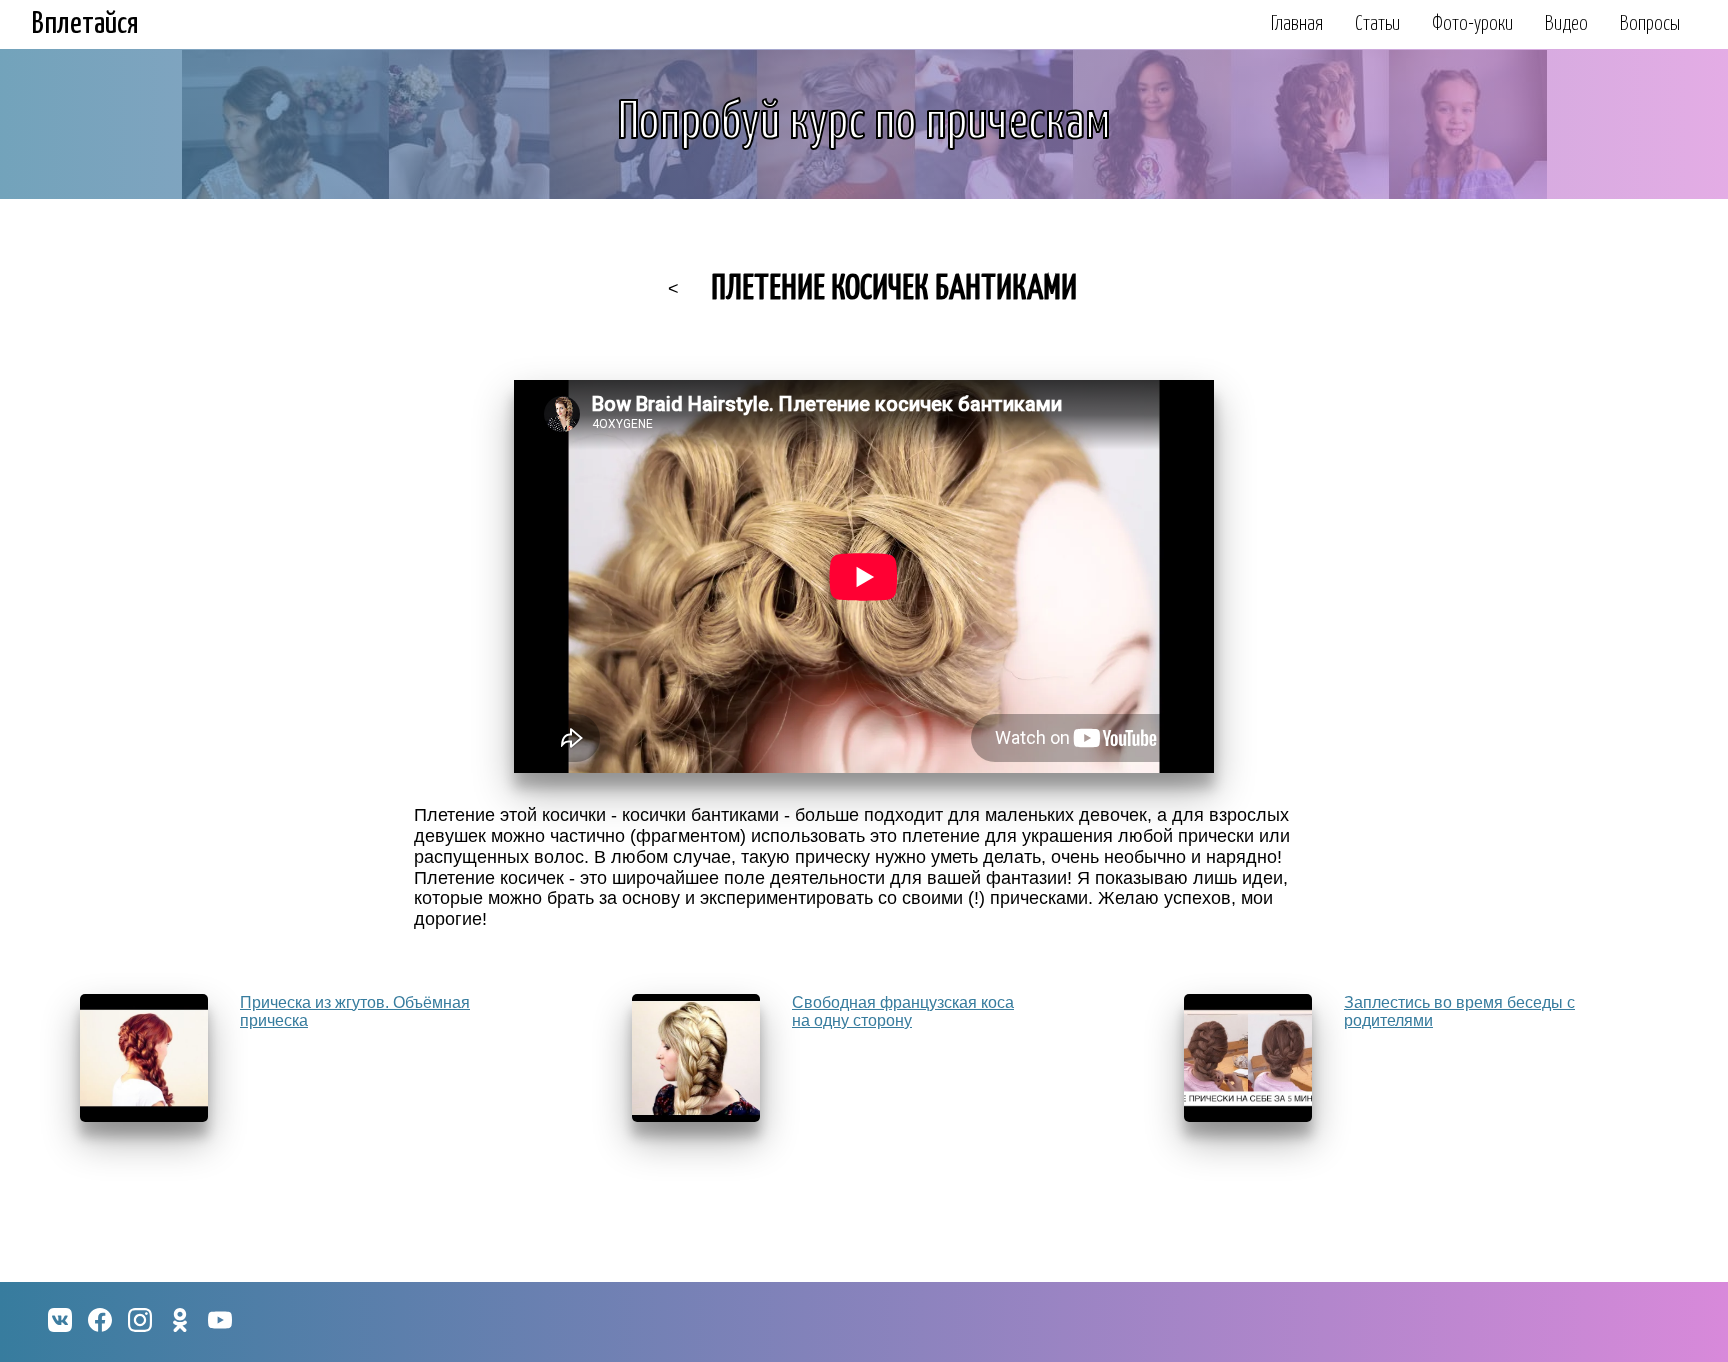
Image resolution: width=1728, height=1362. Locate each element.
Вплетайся (85, 24)
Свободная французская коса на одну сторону (903, 1011)
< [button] (673, 289)
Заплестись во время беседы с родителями (1459, 1011)
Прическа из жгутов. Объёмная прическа (355, 1011)
